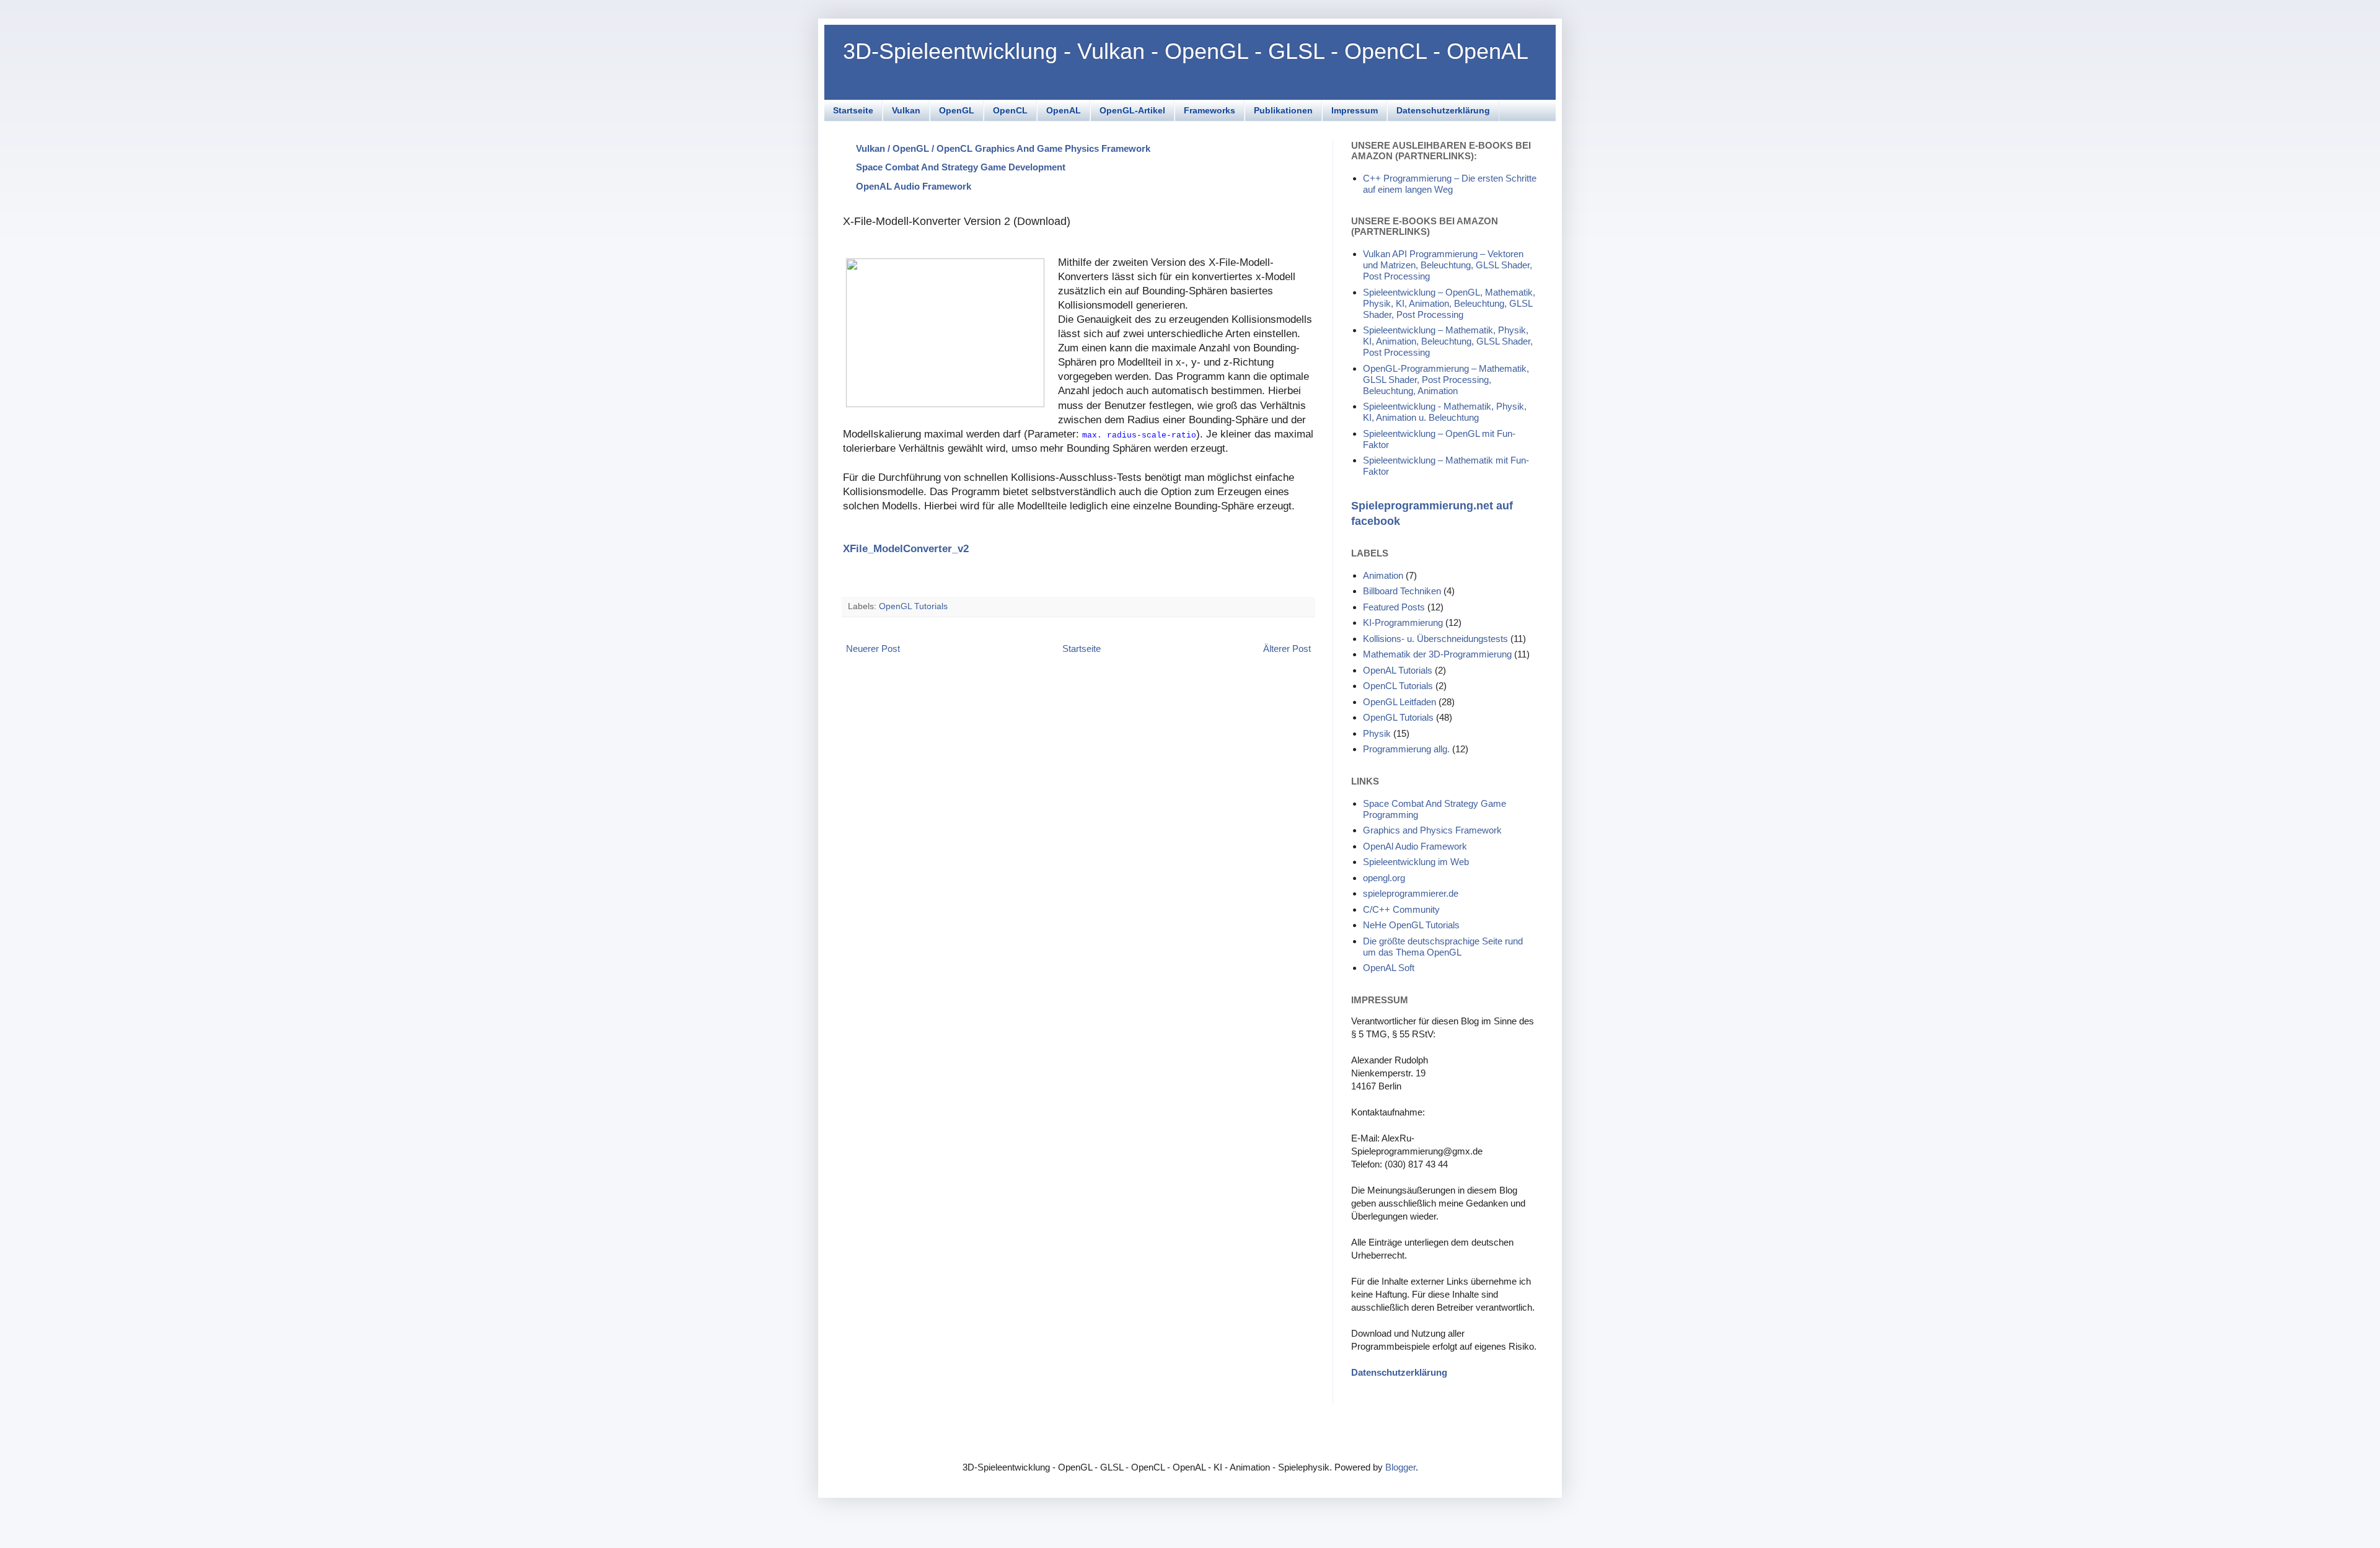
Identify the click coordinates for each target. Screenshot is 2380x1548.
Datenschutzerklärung (1443, 110)
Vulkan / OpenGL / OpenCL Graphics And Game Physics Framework (1003, 148)
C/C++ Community (1401, 909)
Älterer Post (1287, 649)
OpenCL (1010, 110)
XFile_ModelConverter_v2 (906, 548)
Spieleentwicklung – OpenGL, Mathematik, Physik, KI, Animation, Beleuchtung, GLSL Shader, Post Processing (1449, 303)
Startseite (853, 110)
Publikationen (1283, 110)
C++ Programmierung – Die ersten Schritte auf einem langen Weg (1450, 184)
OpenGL (957, 110)
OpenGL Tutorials (913, 606)
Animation (1383, 575)
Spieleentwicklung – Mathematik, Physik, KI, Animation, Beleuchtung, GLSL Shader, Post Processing (1448, 341)
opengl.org (1384, 878)
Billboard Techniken (1402, 591)
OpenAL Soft (1389, 968)
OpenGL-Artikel (1132, 110)
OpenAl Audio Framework (1415, 846)
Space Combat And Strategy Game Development (961, 167)
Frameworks (1210, 110)
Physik (1377, 733)
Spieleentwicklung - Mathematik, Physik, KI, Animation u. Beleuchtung (1445, 412)
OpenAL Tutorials (1398, 670)
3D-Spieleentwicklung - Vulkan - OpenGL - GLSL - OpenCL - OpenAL (1186, 51)
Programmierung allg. (1406, 749)
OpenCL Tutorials (1398, 686)
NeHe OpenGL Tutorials (1411, 925)
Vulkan (906, 110)
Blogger (1400, 1467)
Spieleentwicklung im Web (1416, 862)
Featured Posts (1394, 607)
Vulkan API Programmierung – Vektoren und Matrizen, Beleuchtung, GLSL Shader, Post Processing (1448, 265)
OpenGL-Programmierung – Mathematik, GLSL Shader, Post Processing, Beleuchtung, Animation (1446, 380)
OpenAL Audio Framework (914, 186)
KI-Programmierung (1403, 622)
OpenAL (1064, 110)
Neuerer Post (873, 649)
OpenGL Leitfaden (1399, 702)
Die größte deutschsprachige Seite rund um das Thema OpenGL (1443, 947)
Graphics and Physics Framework (1432, 830)
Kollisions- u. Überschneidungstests (1435, 639)
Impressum (1355, 110)
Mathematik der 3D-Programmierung (1437, 654)
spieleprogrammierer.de (1411, 893)
